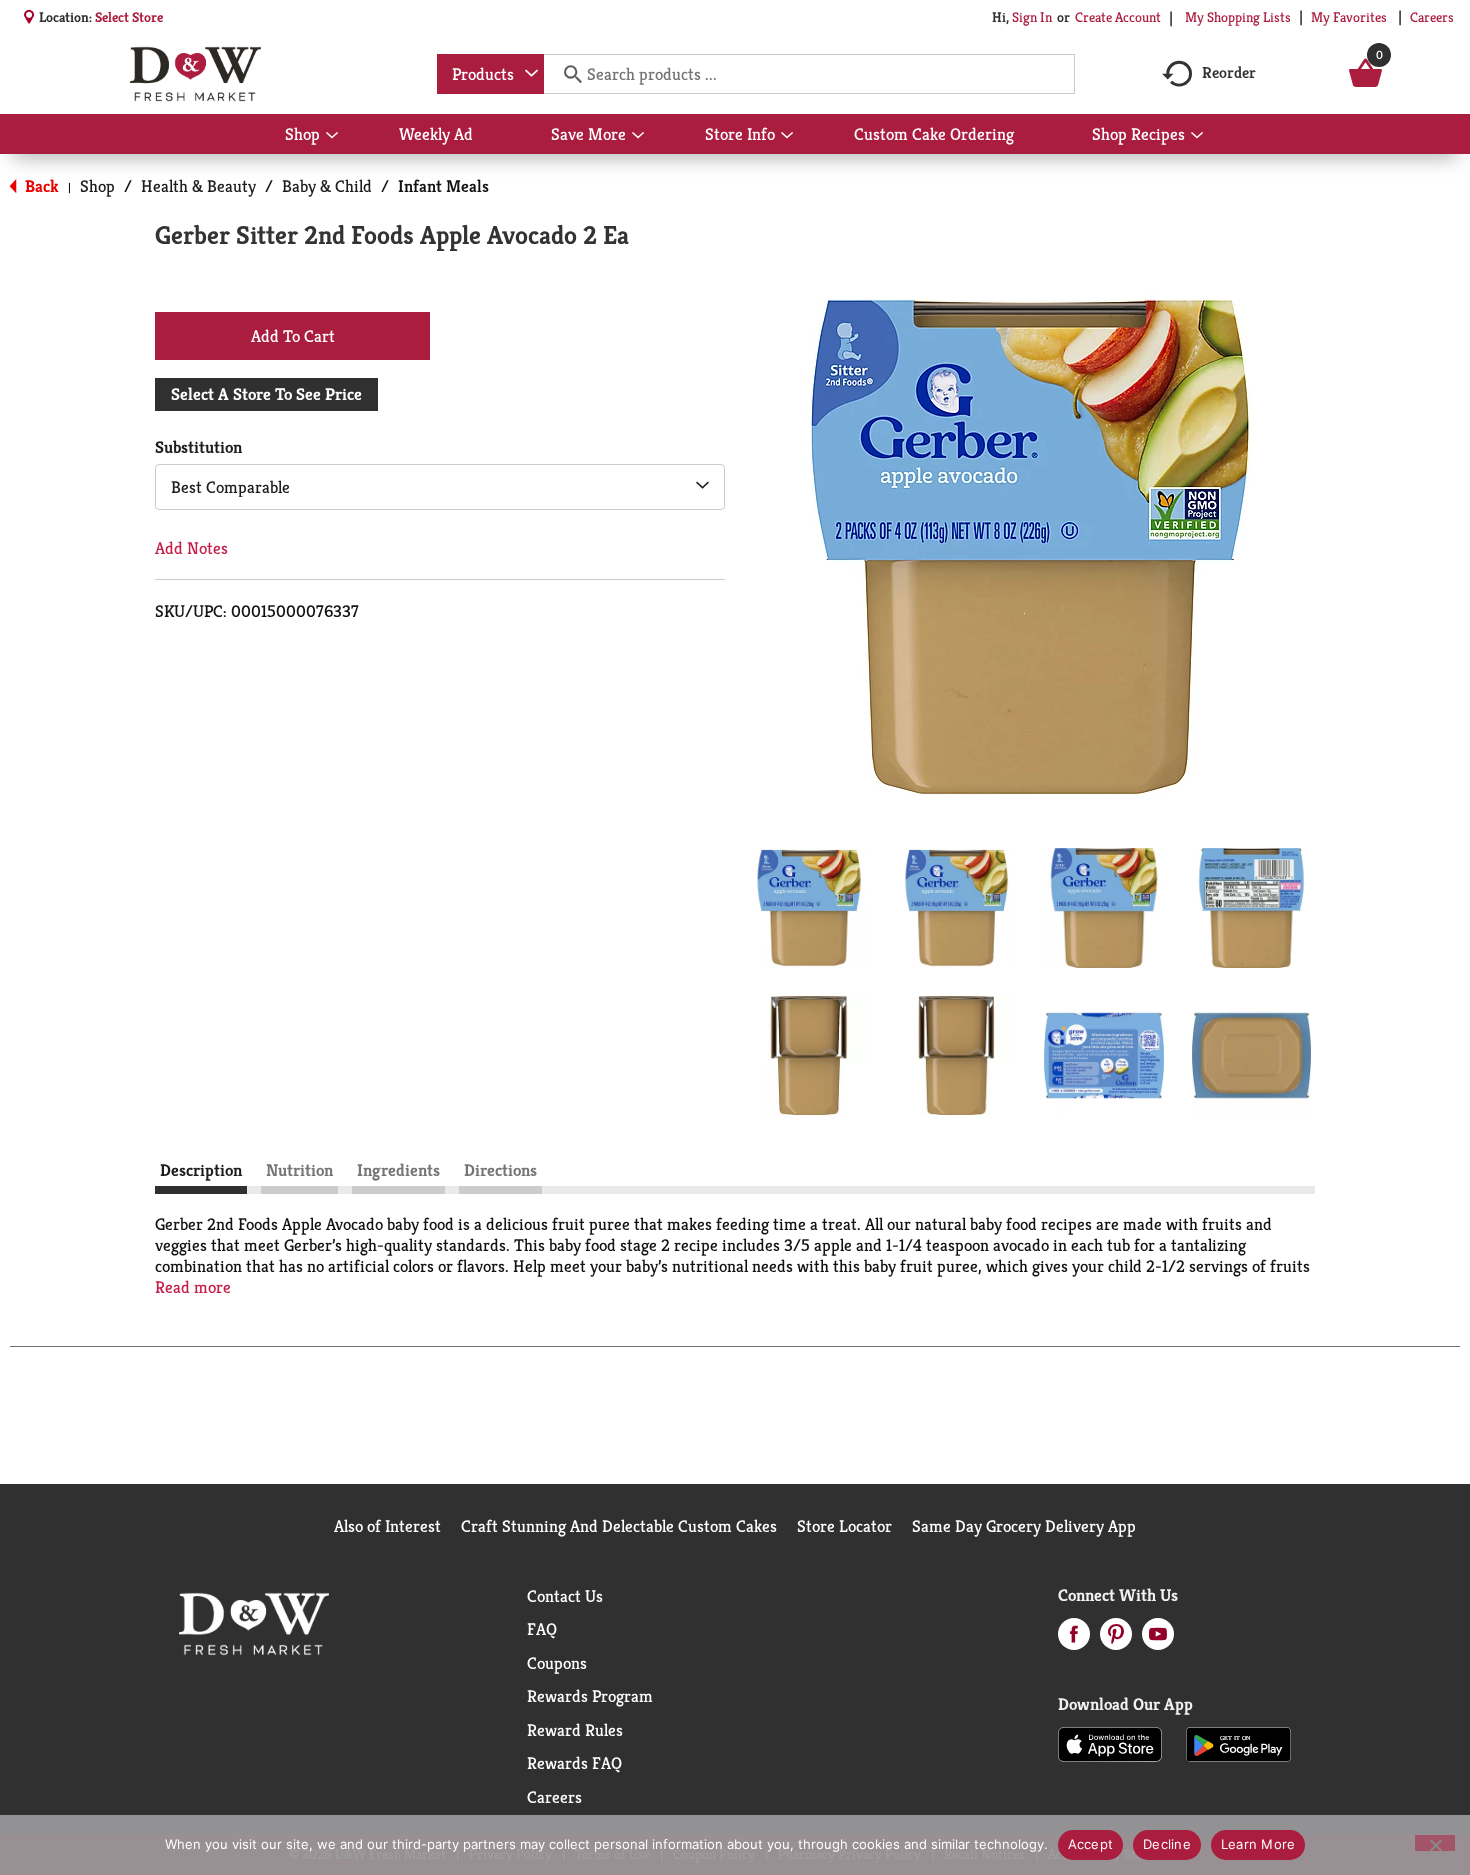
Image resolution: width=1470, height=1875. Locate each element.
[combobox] (490, 74)
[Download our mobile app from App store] (1110, 1743)
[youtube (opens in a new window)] (1158, 1640)
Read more (193, 1287)
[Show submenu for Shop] (332, 136)
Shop (97, 186)
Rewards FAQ (574, 1763)
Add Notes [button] (191, 548)
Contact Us (565, 1596)
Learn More (1258, 1844)
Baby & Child (327, 186)
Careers (1432, 17)
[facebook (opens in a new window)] (1074, 1640)
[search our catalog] (566, 74)
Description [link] (201, 1170)
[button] (809, 908)
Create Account (1118, 17)
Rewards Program (590, 1696)
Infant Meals (443, 186)
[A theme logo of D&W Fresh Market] (195, 74)
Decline (1167, 1844)
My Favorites (1349, 17)
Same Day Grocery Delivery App (1024, 1526)
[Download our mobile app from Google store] (1238, 1743)
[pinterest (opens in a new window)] (1116, 1640)
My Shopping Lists (1238, 17)
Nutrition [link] (299, 1170)
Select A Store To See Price (266, 394)
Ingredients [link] (398, 1170)
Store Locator (844, 1526)
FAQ (542, 1629)
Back (40, 186)
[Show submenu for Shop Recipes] (1197, 136)
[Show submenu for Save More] (638, 136)
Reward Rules (575, 1730)
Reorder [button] (1229, 72)
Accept (1091, 1844)
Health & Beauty (198, 186)
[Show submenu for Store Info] (787, 136)
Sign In (1032, 17)
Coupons (557, 1663)
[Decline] (1435, 1843)
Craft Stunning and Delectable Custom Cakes (619, 1526)
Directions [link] (500, 1170)
